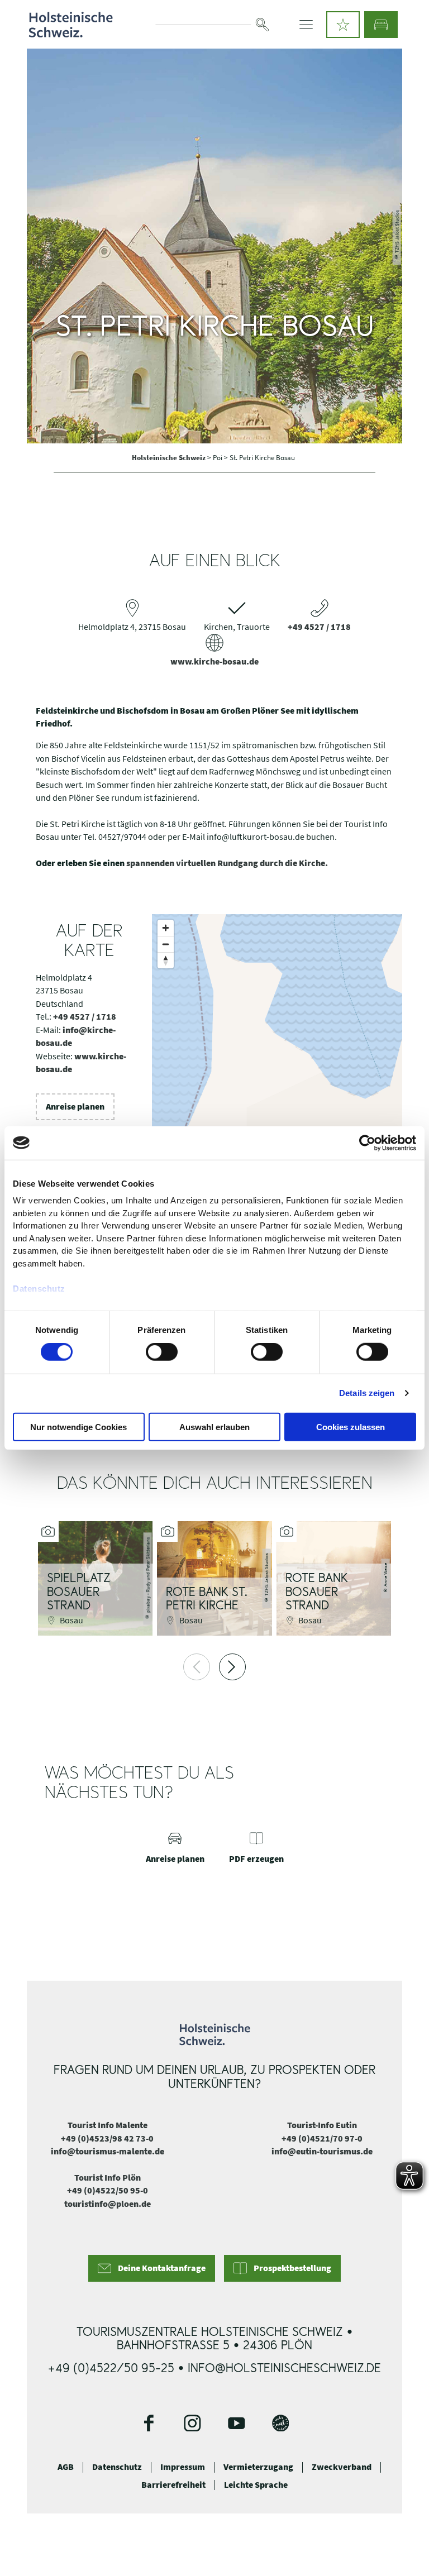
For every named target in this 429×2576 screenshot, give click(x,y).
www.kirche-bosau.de (214, 661)
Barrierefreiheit (173, 2485)
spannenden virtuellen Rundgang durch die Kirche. (227, 863)
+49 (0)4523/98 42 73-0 (107, 2138)
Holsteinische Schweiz (170, 457)
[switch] (162, 1352)
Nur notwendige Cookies (78, 1427)
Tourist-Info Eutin (322, 2125)
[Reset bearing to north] (166, 960)
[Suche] (263, 25)
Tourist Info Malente (108, 2125)
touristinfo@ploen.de (108, 2204)
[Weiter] (232, 1667)
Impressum (183, 2467)
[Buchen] (381, 25)
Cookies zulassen (351, 1427)
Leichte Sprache (256, 2485)
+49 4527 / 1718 (319, 627)
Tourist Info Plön (108, 2178)
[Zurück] (197, 1667)
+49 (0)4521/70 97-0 (322, 2138)
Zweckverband (342, 2467)
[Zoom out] (166, 944)
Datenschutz (117, 2467)
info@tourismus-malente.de (108, 2151)
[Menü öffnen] (306, 25)
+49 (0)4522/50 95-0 (108, 2190)
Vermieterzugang (258, 2467)
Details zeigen (367, 1393)
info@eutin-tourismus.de (322, 2151)
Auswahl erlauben (214, 1427)
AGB (66, 2467)
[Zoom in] (166, 928)
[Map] (277, 1092)
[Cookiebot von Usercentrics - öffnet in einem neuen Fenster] (367, 1143)
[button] (343, 25)
